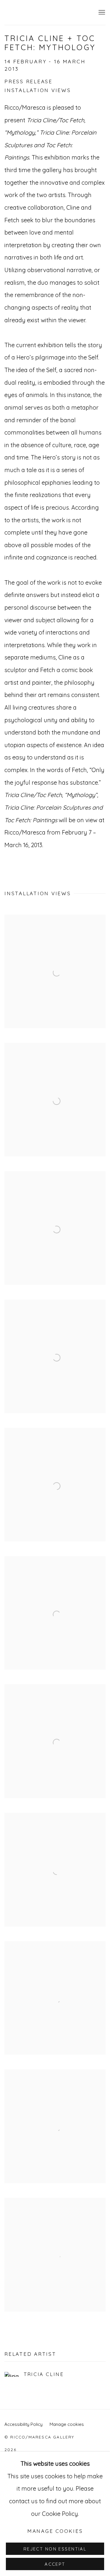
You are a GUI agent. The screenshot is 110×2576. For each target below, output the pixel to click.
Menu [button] (101, 13)
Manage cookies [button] (67, 2424)
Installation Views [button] (38, 90)
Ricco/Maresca (49, 12)
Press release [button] (28, 81)
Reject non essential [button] (55, 2549)
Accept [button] (55, 2564)
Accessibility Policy (23, 2424)
